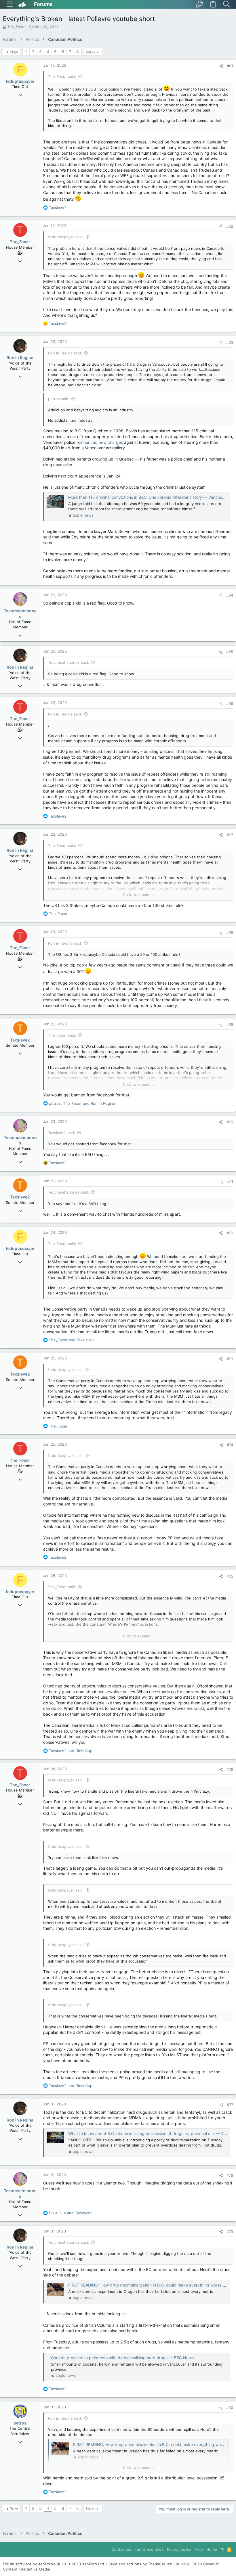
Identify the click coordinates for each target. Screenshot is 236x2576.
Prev (14, 52)
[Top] (222, 2549)
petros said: (59, 399)
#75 (230, 1576)
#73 (230, 1359)
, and (82, 1103)
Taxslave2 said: (62, 1133)
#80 (230, 2408)
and (72, 1340)
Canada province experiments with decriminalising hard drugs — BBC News (122, 2358)
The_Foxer (17, 27)
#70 (230, 1122)
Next (90, 52)
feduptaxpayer (20, 81)
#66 (230, 703)
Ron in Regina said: (65, 353)
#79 (230, 2232)
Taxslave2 (20, 1040)
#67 (230, 835)
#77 (230, 2105)
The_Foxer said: (62, 76)
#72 (230, 1233)
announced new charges (100, 442)
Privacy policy (179, 2549)
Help (199, 2549)
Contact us (121, 2549)
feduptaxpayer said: (66, 237)
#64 (230, 595)
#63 (230, 342)
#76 (230, 1769)
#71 (230, 1181)
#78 (230, 2175)
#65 (230, 652)
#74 (230, 1445)
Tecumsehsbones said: (69, 662)
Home (212, 2549)
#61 (230, 66)
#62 (230, 226)
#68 (230, 933)
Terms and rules (149, 2549)
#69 (230, 1025)
